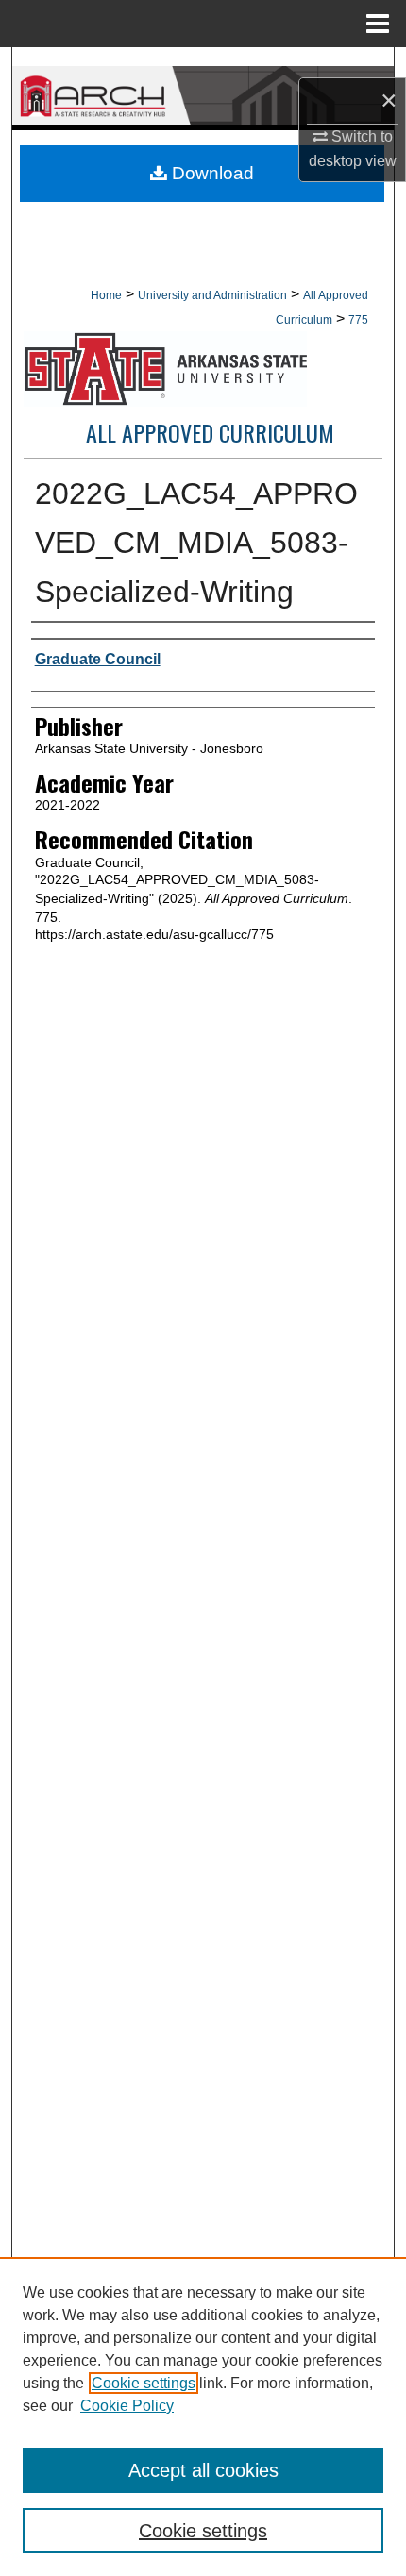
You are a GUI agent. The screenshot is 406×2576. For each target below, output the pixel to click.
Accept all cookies (203, 2470)
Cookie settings (144, 2383)
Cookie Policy (127, 2406)
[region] (203, 2417)
